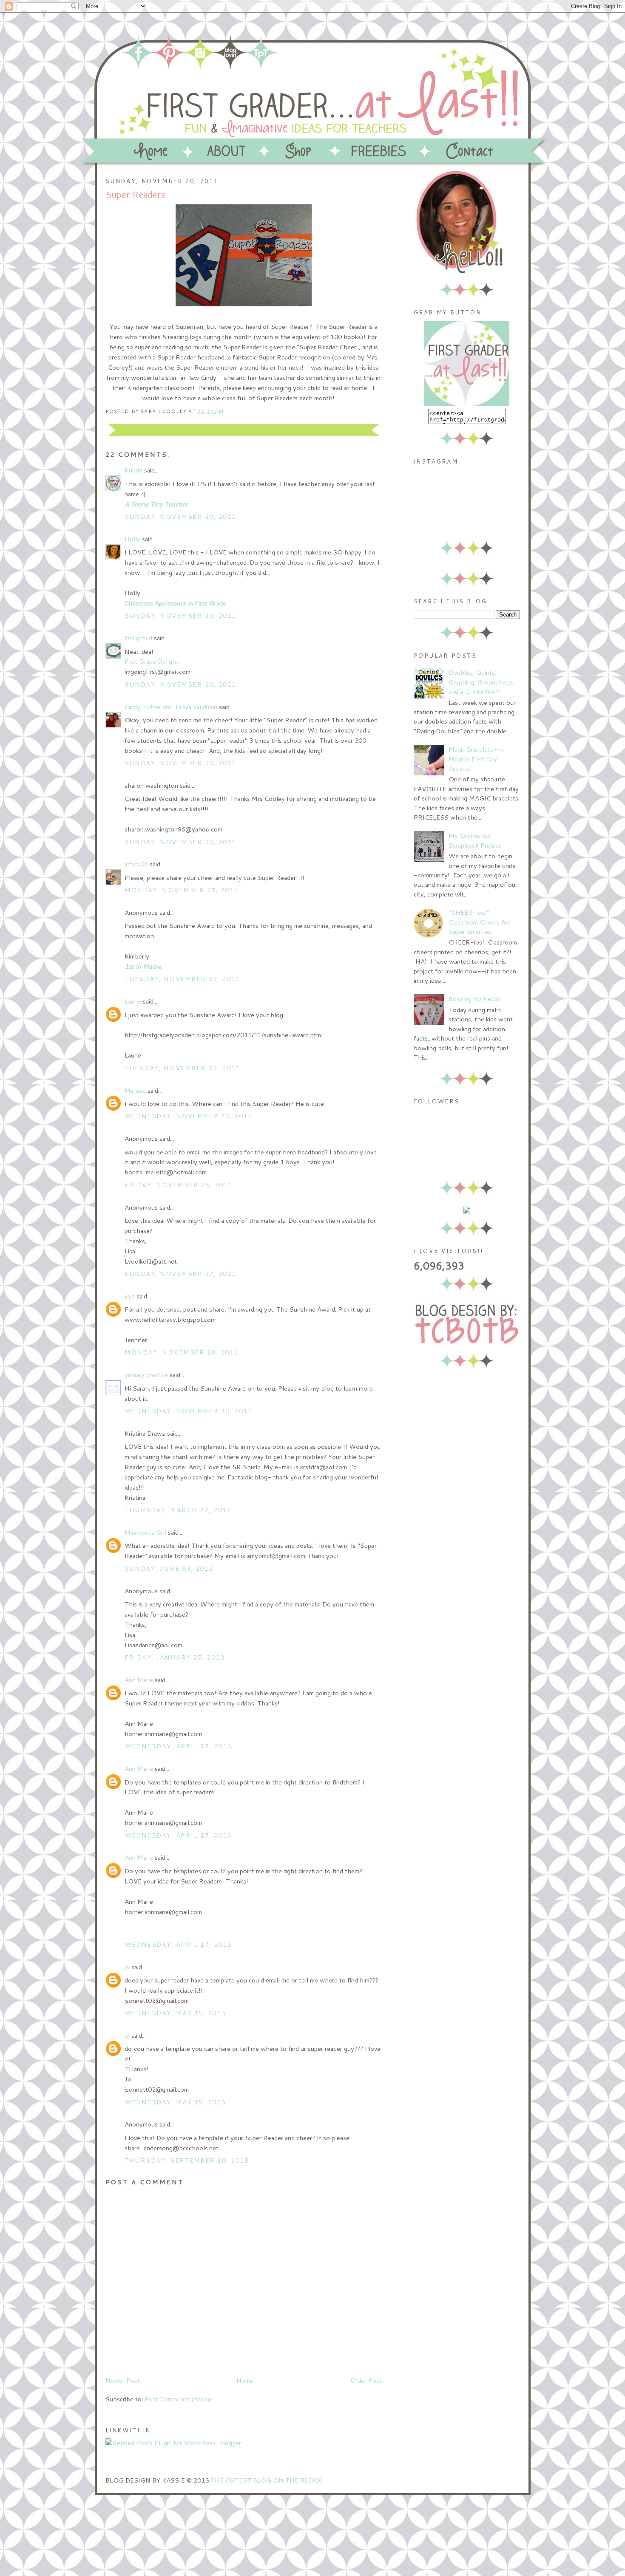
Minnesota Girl (145, 1532)
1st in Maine (143, 966)
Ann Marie (139, 1680)
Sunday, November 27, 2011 (180, 1274)
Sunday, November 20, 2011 (180, 516)
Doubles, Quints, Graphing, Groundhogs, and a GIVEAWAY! (482, 682)
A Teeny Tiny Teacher (156, 504)
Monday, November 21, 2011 (182, 890)
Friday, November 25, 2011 (179, 1185)
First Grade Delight (152, 661)
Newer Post (123, 2380)
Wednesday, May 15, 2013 (175, 2013)
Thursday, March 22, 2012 (178, 1510)
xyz (130, 1296)
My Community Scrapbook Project (475, 840)
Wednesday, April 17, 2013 (178, 1746)
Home (245, 2380)
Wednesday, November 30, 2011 (189, 1411)
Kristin (134, 470)
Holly (132, 539)
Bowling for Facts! (475, 999)
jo (127, 1967)
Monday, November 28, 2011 (182, 1352)
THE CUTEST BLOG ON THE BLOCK (266, 2480)
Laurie (133, 1001)
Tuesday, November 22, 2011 (182, 979)
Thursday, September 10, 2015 (187, 2160)
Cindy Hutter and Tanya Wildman (171, 707)
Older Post (366, 2380)
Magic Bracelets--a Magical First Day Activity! (476, 759)
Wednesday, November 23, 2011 (189, 1116)
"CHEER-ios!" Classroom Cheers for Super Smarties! (479, 922)
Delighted (138, 638)
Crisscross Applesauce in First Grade (175, 603)
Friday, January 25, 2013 (175, 1657)
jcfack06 (136, 864)
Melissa (135, 1090)
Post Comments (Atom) (178, 2399)
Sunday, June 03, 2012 (169, 1568)
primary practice (146, 1375)
